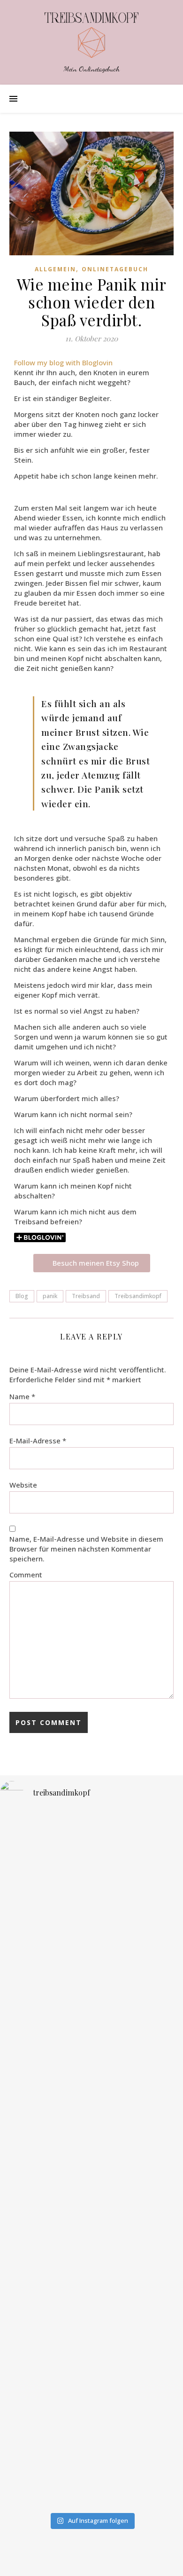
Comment (26, 1575)
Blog (22, 1296)
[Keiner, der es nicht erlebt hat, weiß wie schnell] (91, 1893)
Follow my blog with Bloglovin (63, 362)
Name (22, 1396)
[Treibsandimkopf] (91, 35)
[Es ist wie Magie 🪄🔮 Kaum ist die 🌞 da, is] (91, 2424)
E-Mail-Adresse (38, 1441)
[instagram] (85, 2560)
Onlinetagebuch (115, 269)
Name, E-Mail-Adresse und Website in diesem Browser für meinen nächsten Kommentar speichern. (86, 1549)
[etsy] (99, 2560)
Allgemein (55, 269)
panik (50, 1296)
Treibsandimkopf (138, 1296)
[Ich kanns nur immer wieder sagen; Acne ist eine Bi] (91, 2071)
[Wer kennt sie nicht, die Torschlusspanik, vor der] (91, 2258)
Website (23, 1485)
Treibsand (86, 1296)
